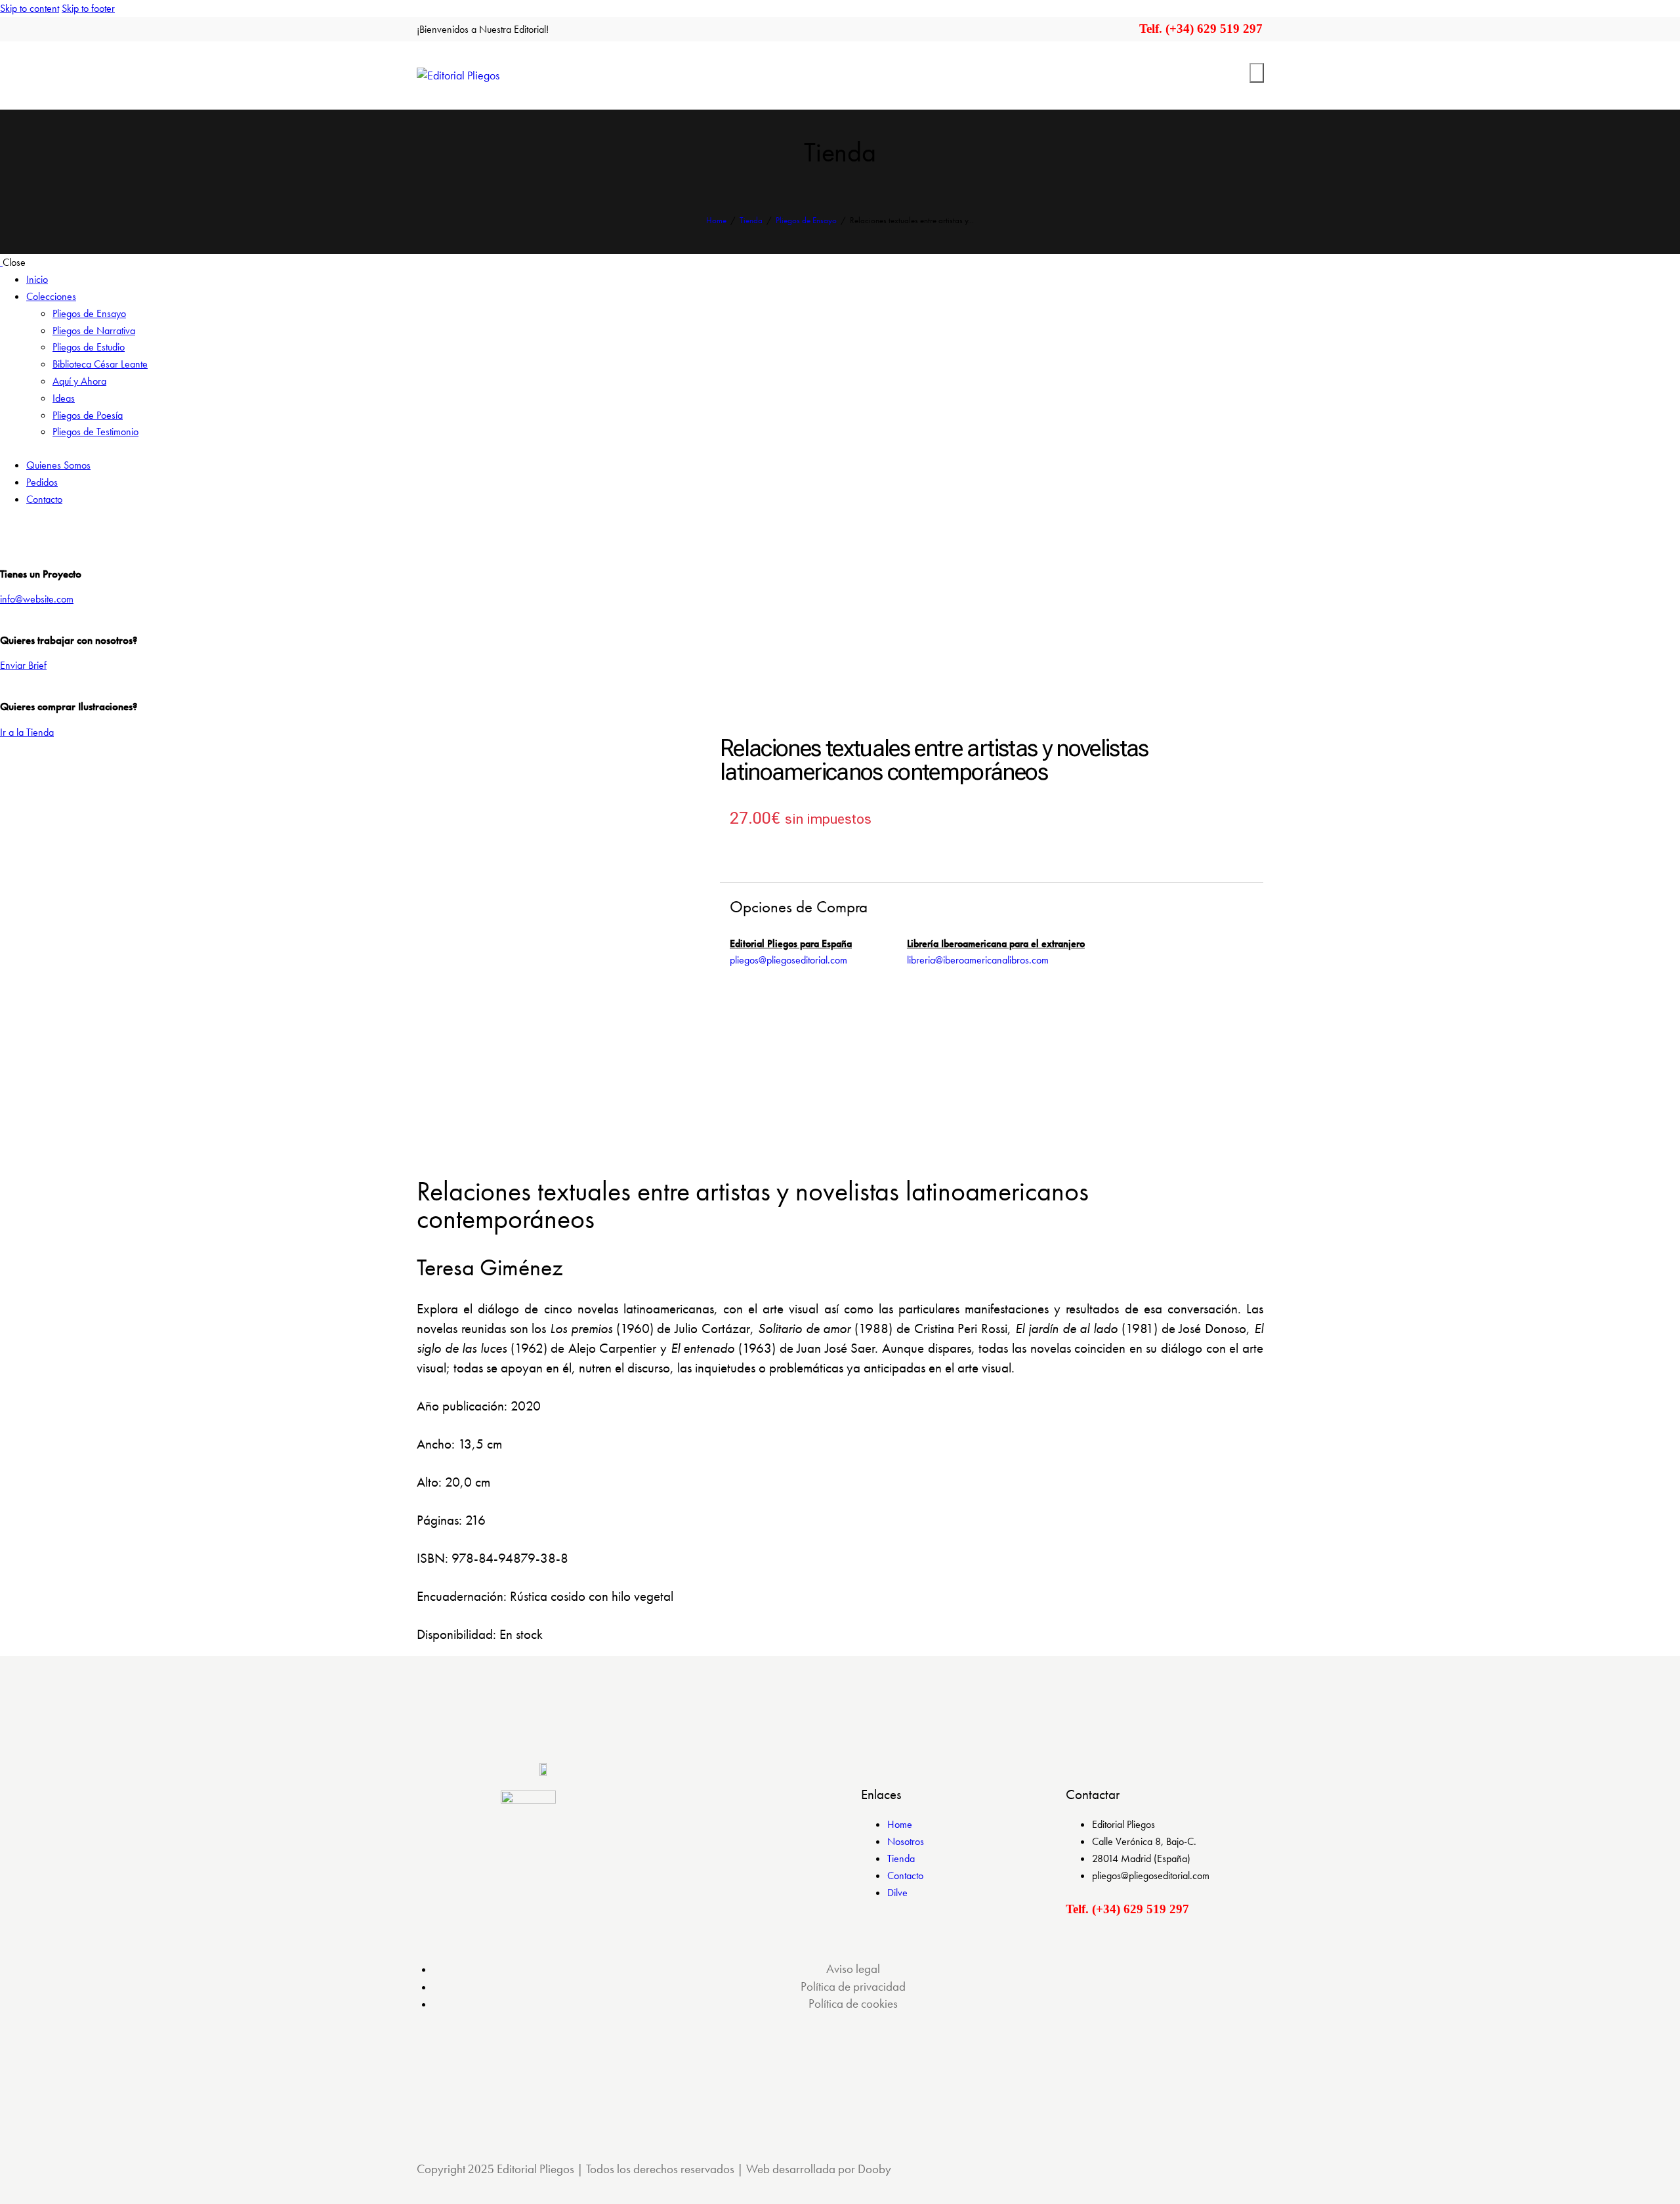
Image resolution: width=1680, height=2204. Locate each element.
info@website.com (37, 599)
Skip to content (30, 8)
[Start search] (1257, 73)
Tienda (751, 220)
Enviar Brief (23, 665)
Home (716, 220)
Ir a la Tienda (27, 732)
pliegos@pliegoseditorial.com (788, 960)
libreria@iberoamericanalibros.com (978, 960)
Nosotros (906, 1841)
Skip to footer (88, 8)
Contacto (905, 1876)
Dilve (897, 1893)
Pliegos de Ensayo (806, 220)
